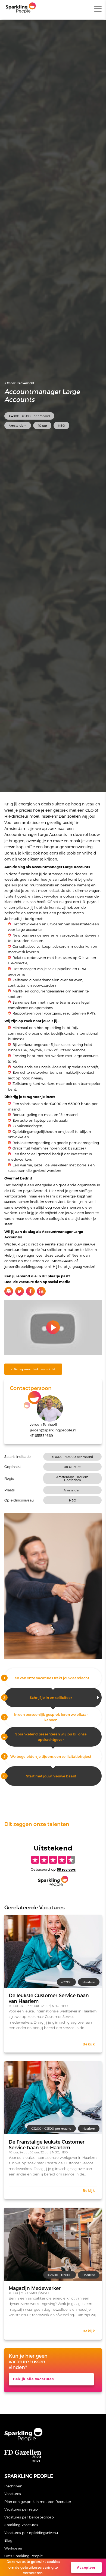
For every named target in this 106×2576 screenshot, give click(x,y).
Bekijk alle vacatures (33, 2379)
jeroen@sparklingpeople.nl (53, 1430)
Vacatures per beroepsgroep (29, 2517)
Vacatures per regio (21, 2509)
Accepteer (86, 2567)
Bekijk (89, 2044)
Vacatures (13, 2494)
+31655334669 (41, 1435)
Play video (53, 1327)
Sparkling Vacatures (21, 2525)
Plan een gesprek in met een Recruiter (38, 2501)
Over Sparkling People (24, 2556)
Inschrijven (13, 2486)
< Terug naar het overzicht (33, 1369)
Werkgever (13, 2548)
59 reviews (66, 1869)
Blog (8, 2540)
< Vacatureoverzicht (19, 383)
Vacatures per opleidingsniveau (31, 2533)
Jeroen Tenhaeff (43, 1424)
